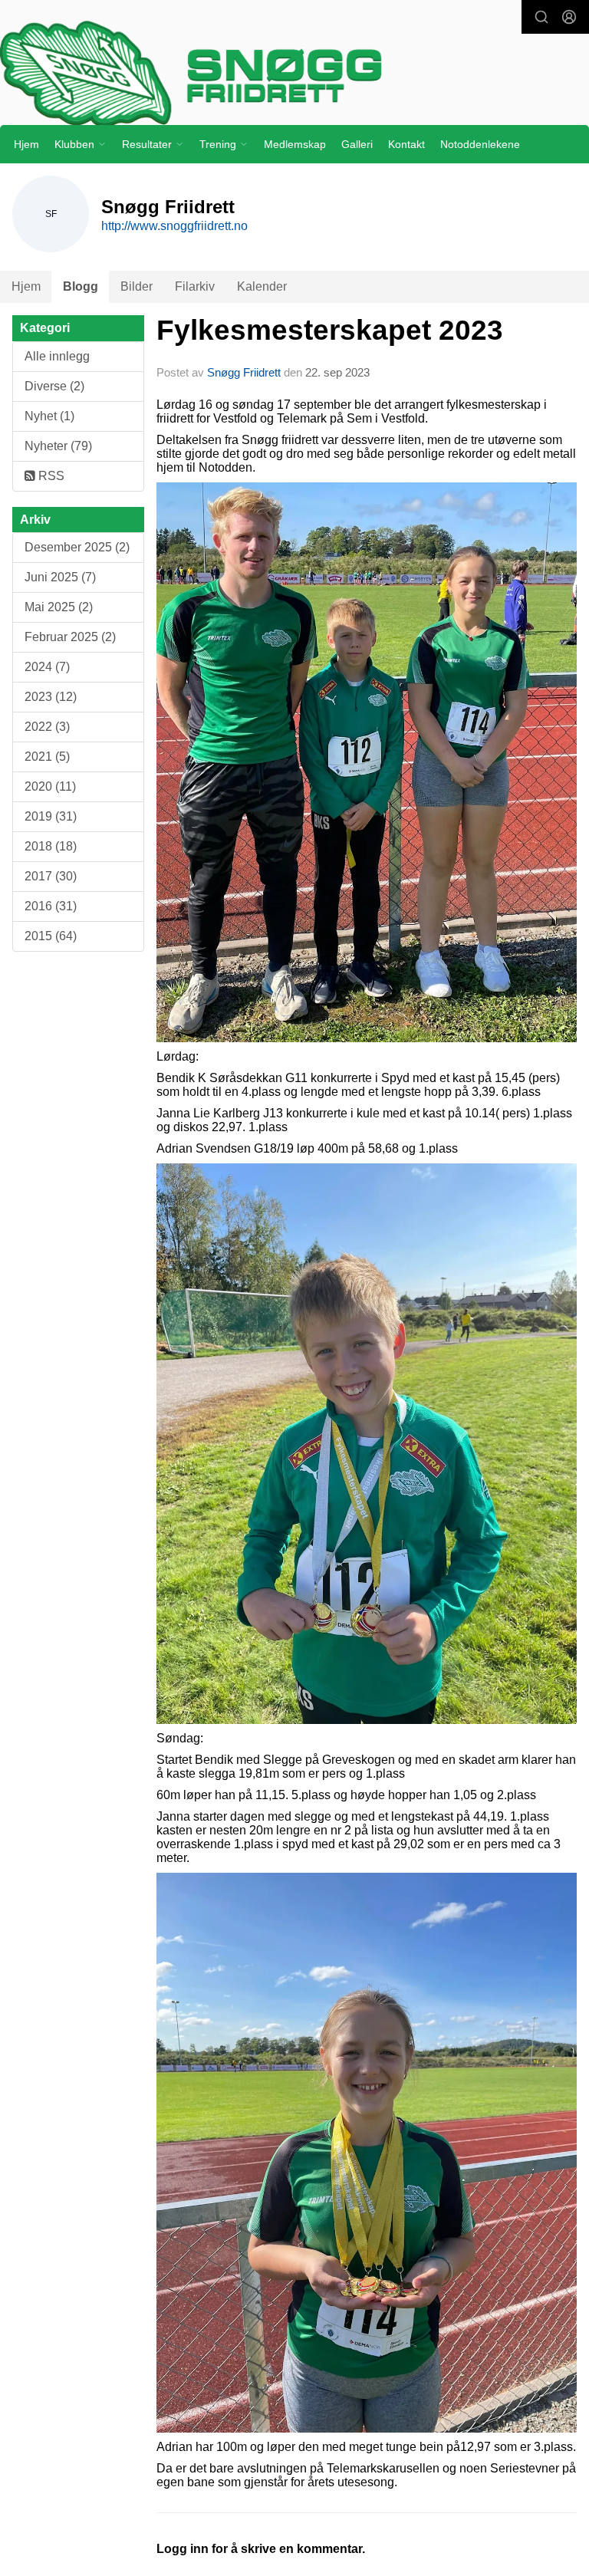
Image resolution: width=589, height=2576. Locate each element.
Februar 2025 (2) (70, 637)
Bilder (137, 286)
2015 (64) (51, 936)
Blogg (81, 286)
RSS (50, 476)
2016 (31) (51, 906)
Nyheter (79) (58, 446)
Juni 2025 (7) (60, 577)
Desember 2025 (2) (77, 547)
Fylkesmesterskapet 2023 (330, 330)
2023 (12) (51, 697)
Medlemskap (295, 144)
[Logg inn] (569, 17)
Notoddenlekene (480, 144)
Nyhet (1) (49, 416)
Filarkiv (195, 286)
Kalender (262, 286)
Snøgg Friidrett (244, 372)
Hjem (26, 144)
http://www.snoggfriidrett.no (174, 226)
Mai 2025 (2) (59, 607)
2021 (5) (47, 757)
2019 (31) (51, 816)
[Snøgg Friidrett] (294, 73)
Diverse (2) (54, 386)
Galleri (357, 144)
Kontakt (406, 144)
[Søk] (541, 17)
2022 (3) (47, 727)
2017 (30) (51, 876)
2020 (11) (50, 786)
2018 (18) (51, 846)
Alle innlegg (57, 356)
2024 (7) (47, 667)
